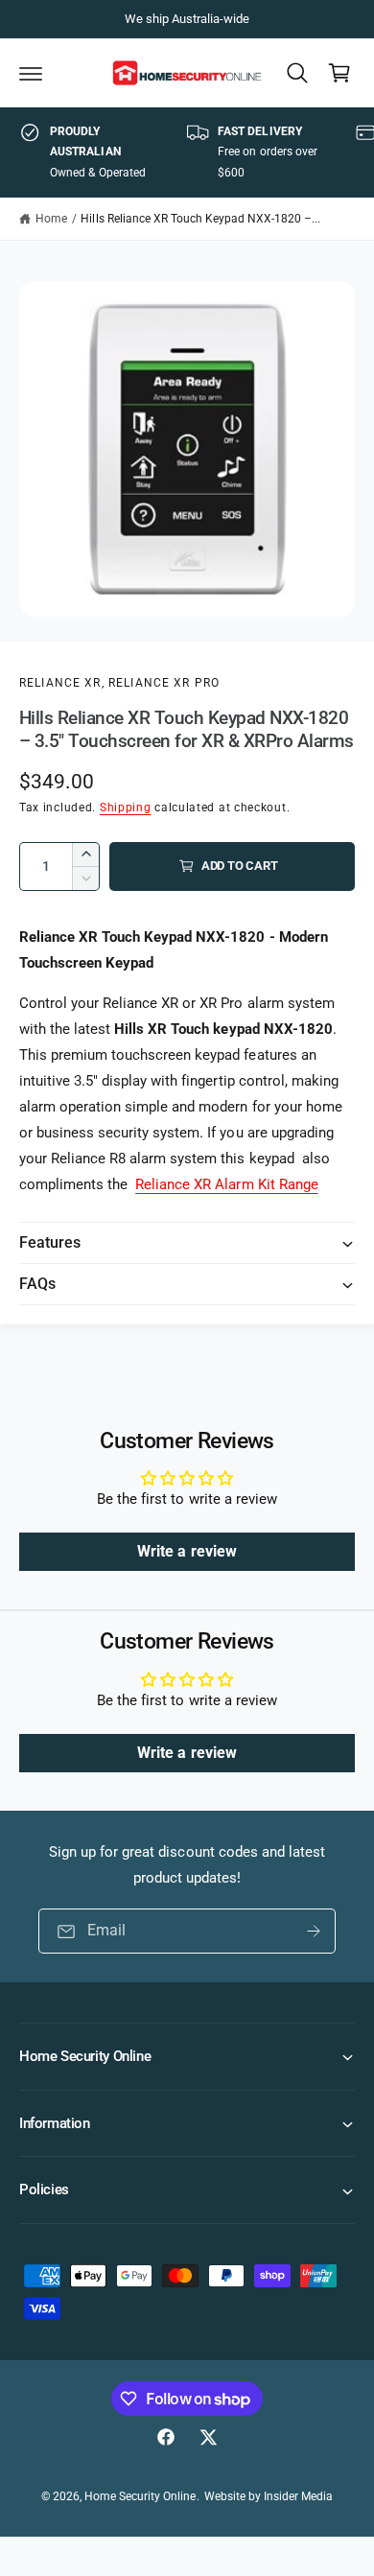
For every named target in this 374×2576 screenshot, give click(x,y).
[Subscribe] (314, 1931)
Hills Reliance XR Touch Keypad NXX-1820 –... (200, 219)
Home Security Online (140, 2496)
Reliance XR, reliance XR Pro (119, 683)
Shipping (126, 808)
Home (51, 219)
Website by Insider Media (269, 2496)
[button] (31, 73)
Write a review (187, 1551)
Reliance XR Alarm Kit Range (226, 1184)
